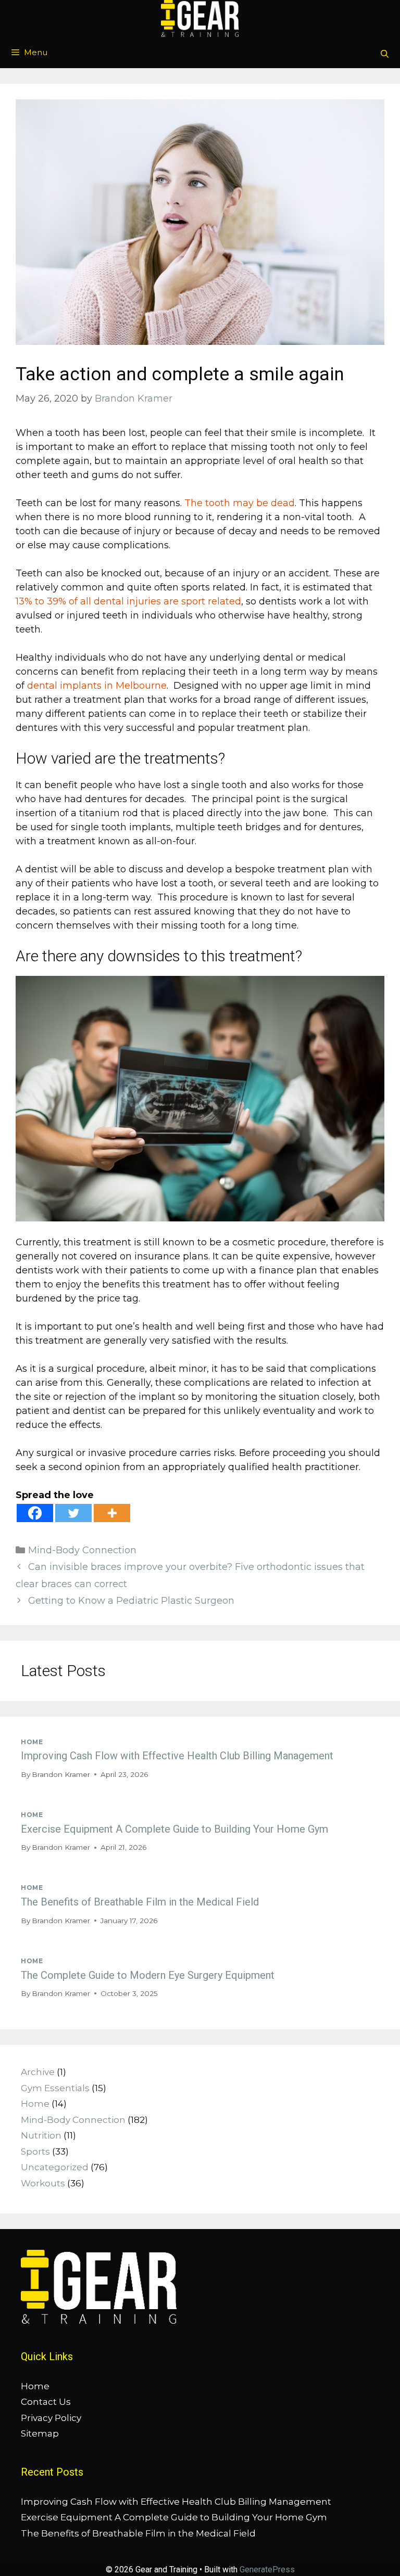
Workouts (43, 2183)
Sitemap (40, 2433)
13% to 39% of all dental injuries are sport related (128, 601)
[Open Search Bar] (385, 54)
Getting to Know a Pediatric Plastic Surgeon (131, 1601)
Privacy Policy (51, 2418)
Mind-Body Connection (82, 1550)
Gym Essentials (55, 2088)
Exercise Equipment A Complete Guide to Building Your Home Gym (174, 1829)
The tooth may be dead (240, 503)
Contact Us (46, 2402)
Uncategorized (55, 2167)
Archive (38, 2072)
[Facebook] (35, 1513)
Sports (35, 2152)
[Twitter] (73, 1513)
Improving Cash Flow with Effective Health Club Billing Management (177, 1756)
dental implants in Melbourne (97, 686)
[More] (112, 1513)
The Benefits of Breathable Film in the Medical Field (140, 1902)
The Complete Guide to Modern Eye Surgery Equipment (148, 1975)
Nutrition (41, 2135)
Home (32, 1742)
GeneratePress (267, 2569)
